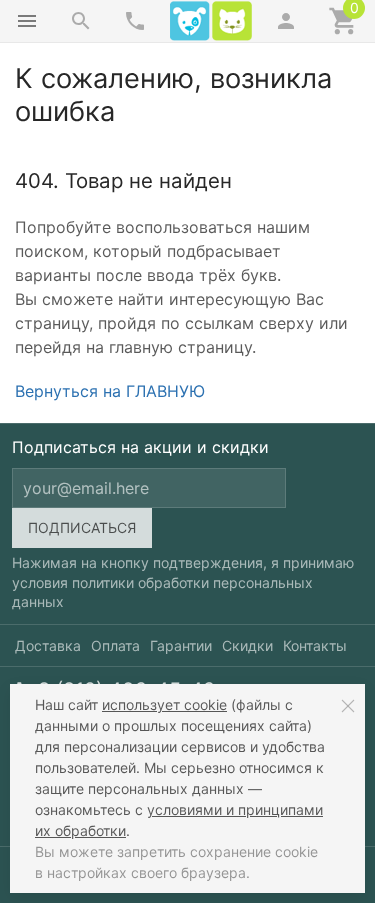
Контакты (315, 645)
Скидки (247, 645)
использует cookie (164, 704)
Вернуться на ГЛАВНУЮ (110, 391)
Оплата (115, 645)
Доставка (48, 645)
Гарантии (181, 645)
